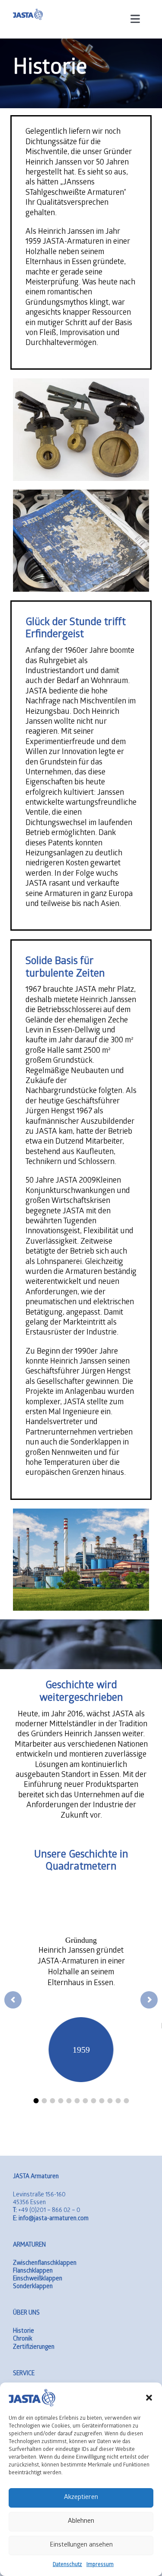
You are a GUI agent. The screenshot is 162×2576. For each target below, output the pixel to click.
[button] (149, 2398)
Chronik (23, 2339)
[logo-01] (28, 12)
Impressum (100, 2565)
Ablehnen (81, 2521)
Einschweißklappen (38, 2279)
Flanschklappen (33, 2271)
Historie (24, 2332)
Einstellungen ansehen (81, 2545)
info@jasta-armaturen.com (51, 2219)
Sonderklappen (33, 2287)
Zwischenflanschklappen (45, 2264)
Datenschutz (67, 2565)
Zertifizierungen (34, 2348)
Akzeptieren (81, 2498)
